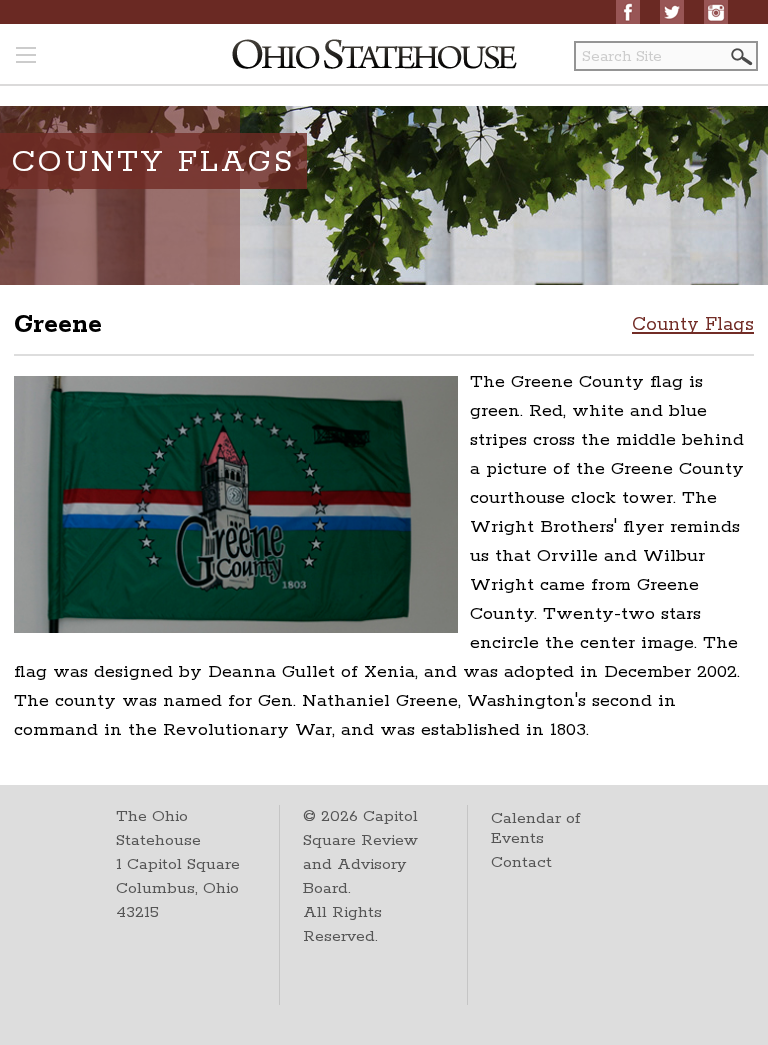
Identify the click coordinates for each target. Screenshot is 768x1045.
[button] (740, 56)
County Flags (693, 325)
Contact (521, 862)
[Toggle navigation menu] (26, 57)
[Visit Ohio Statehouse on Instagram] (716, 12)
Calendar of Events (535, 828)
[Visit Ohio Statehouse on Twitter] (672, 12)
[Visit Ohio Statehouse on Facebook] (628, 12)
